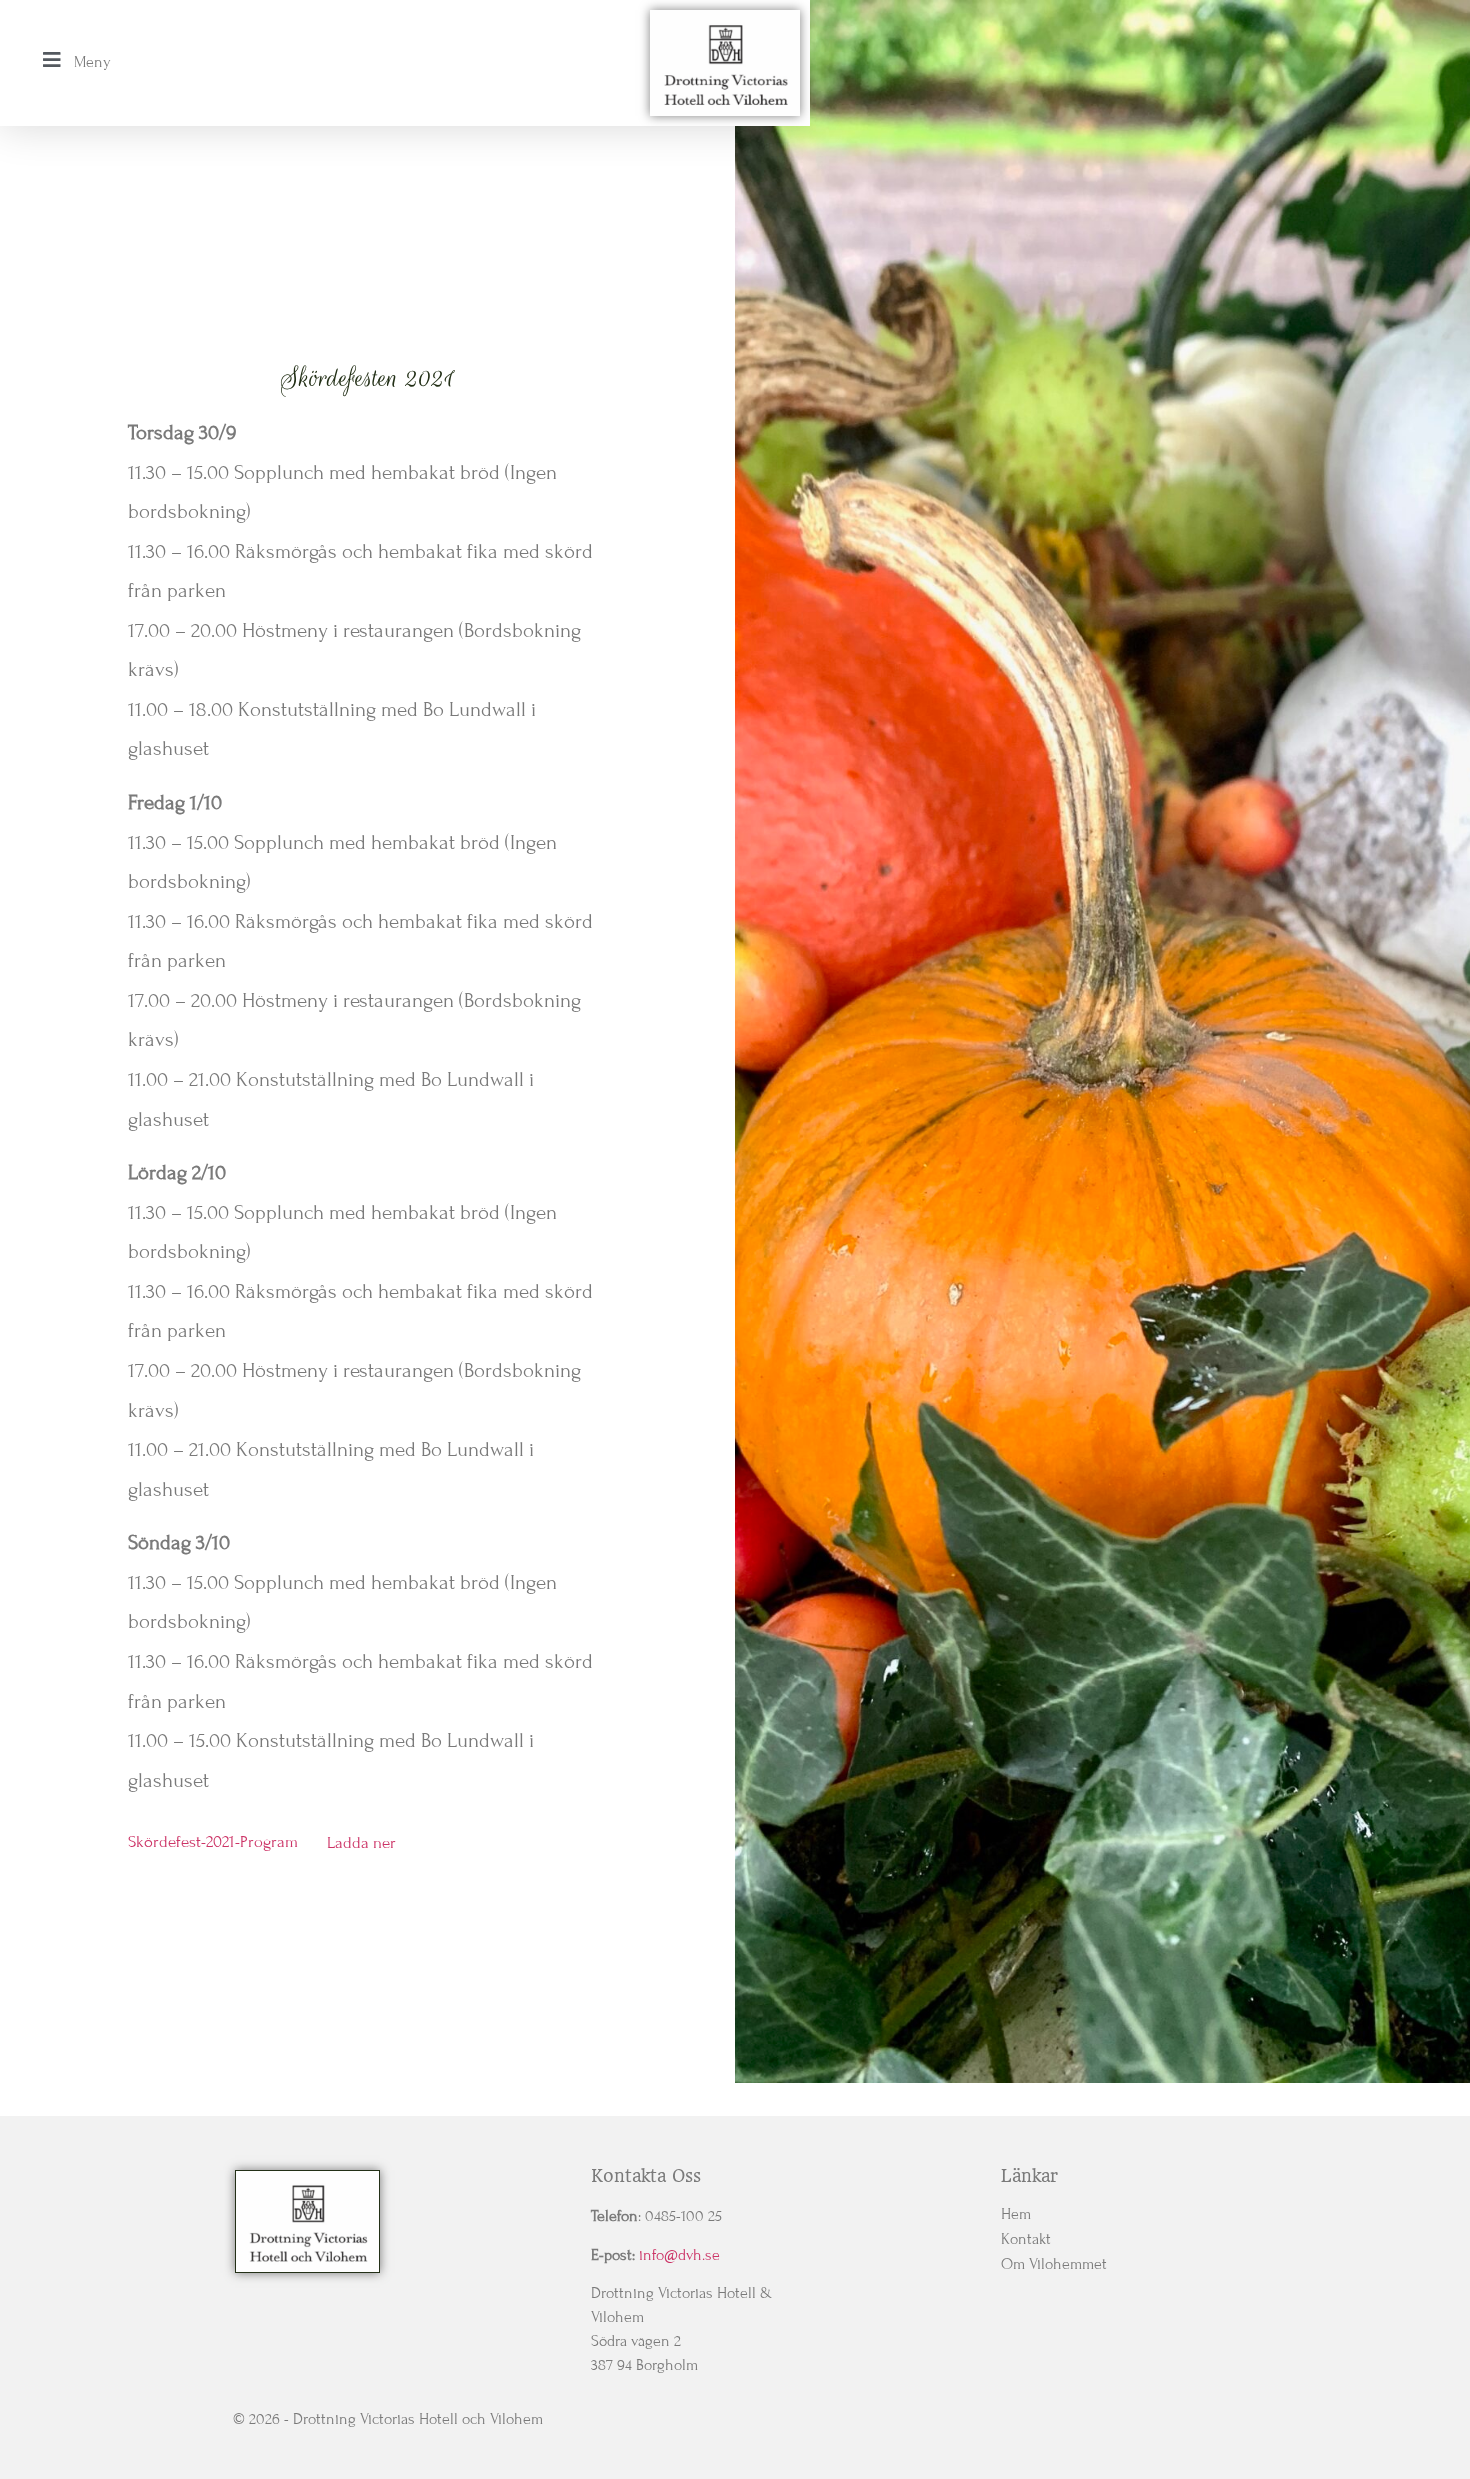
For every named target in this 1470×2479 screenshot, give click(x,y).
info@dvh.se (679, 2255)
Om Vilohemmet (1054, 2264)
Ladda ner (361, 1843)
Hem (1016, 2214)
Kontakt (1026, 2239)
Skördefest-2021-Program (213, 1843)
